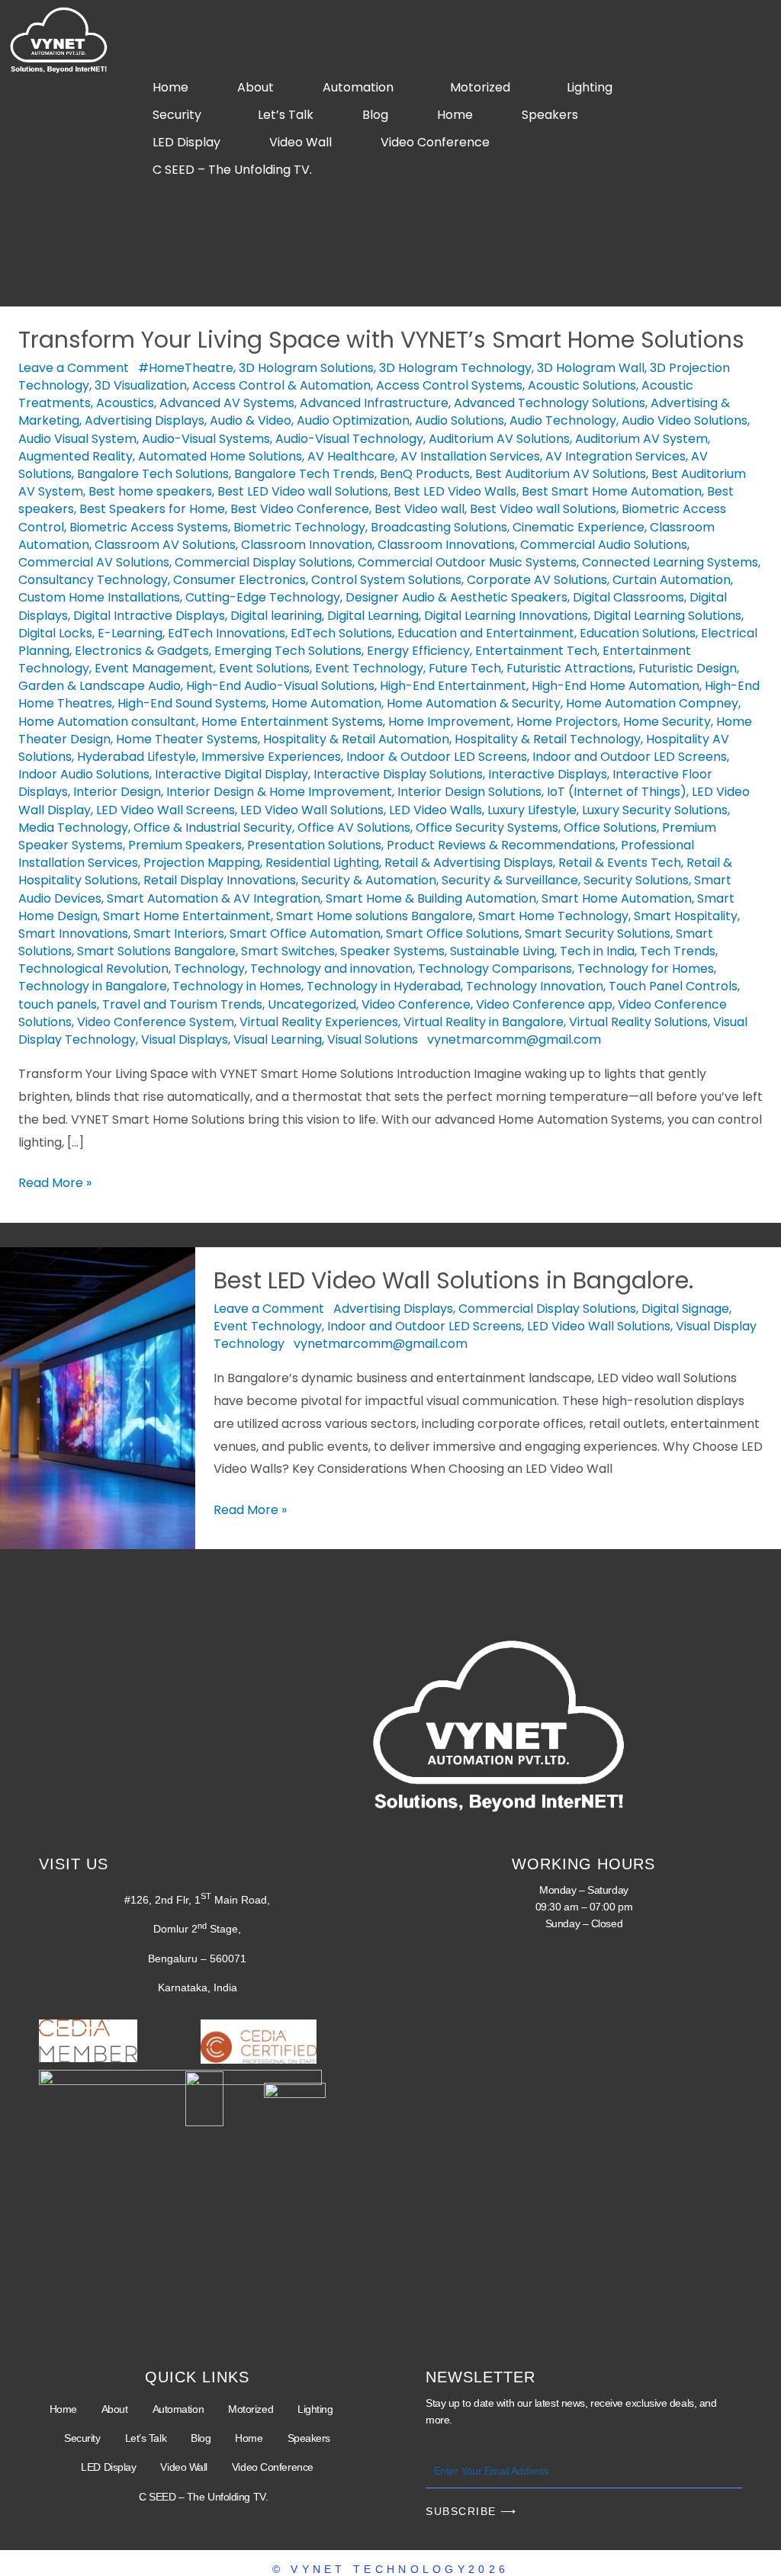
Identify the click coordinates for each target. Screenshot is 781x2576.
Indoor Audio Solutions (84, 774)
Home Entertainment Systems (292, 722)
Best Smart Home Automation (612, 491)
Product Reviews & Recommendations (501, 845)
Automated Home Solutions (220, 456)
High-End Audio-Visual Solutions (280, 686)
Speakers (550, 115)
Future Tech (465, 668)
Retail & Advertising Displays (469, 863)
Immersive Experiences (271, 757)
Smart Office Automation (305, 934)
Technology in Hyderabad (384, 986)
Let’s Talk (286, 115)
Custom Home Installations (99, 597)
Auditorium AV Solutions (499, 439)
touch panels (58, 1004)
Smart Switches (288, 951)
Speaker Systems (392, 951)
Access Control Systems (449, 385)
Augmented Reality (76, 456)
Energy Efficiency (418, 651)
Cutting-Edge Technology (263, 597)
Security (177, 115)
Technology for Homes (646, 969)
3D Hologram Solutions (306, 368)
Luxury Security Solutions (655, 810)
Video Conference (435, 142)
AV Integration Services (615, 456)
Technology (209, 969)
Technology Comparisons (495, 969)
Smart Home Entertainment (187, 916)
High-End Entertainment (453, 686)
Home (170, 87)
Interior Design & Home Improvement (279, 792)
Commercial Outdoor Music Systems (467, 562)
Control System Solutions (386, 580)
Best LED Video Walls (455, 491)
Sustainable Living (502, 951)
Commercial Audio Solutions (604, 545)
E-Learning (130, 633)
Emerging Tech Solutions (288, 651)
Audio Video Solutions (685, 420)
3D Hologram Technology (455, 368)
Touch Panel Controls (673, 986)
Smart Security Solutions (598, 934)
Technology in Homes (237, 986)
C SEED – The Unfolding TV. (232, 170)
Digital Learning (373, 616)
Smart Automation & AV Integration (214, 898)
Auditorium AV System (641, 439)
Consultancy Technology (93, 580)
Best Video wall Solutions (543, 509)
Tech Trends (678, 951)
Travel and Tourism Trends (182, 1004)
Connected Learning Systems (670, 562)
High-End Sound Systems (192, 703)
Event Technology (369, 668)
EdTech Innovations (227, 633)
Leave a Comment (74, 368)
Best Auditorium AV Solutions (561, 474)
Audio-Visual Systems (206, 439)
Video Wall (301, 142)
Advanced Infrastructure (374, 403)
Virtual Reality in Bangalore (484, 1022)
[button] (362, 88)
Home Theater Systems (187, 739)
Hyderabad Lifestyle (137, 757)
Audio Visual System (77, 439)
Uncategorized (312, 1004)
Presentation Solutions (314, 845)
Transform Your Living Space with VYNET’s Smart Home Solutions (381, 340)
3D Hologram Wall (591, 368)
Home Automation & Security (474, 703)
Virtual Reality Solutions (638, 1022)
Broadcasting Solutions (439, 527)
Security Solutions (636, 880)
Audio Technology (563, 420)
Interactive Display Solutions (398, 774)
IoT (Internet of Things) (617, 792)
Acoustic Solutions (582, 385)
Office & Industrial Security (213, 828)
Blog (375, 115)
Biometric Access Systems (149, 527)
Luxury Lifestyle (532, 810)
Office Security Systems (487, 828)
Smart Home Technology (553, 916)
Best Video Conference (300, 509)
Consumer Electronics (239, 580)
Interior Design (117, 792)
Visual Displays (185, 1039)
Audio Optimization (353, 420)
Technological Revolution (93, 969)
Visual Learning (278, 1039)
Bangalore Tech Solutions (153, 474)
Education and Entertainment (486, 633)
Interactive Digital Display (231, 774)
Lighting (590, 87)
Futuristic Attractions (570, 668)
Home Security (667, 722)
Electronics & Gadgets (142, 651)
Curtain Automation (672, 580)
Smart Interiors (179, 934)
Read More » (55, 1182)
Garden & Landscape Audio (100, 686)
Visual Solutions (373, 1039)
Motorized (480, 87)
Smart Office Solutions (453, 934)
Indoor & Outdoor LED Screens (437, 757)
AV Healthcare (351, 456)
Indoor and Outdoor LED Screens (630, 757)
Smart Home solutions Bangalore (374, 916)
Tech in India (597, 951)
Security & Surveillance (510, 880)
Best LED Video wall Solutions (303, 491)
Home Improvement (450, 722)
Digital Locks (55, 633)
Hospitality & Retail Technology (548, 739)
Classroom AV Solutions (165, 545)
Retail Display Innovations (220, 880)
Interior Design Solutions (469, 792)
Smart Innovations (73, 934)
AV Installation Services (470, 456)
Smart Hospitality (686, 916)
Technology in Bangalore (93, 986)
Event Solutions (264, 668)
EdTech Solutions (341, 633)
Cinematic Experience (579, 527)
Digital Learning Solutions (667, 616)
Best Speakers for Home (152, 509)
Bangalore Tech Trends (304, 474)
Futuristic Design (688, 668)
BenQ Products (425, 474)
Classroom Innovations (446, 545)
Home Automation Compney (652, 703)
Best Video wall (419, 509)
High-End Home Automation (615, 686)
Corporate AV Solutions (537, 580)
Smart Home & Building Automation (431, 898)
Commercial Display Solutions (264, 562)
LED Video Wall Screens (166, 810)
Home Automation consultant (107, 722)
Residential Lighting (322, 863)
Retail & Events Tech (620, 863)
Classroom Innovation (307, 545)
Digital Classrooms (628, 597)
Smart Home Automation (617, 898)
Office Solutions (610, 828)
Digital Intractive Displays (149, 616)
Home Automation (326, 703)
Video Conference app (544, 1004)
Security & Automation (369, 880)
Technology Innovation (535, 986)
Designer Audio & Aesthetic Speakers (456, 597)
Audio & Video (251, 420)
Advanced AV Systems (227, 403)
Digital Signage (685, 1309)
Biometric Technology (299, 527)
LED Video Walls (435, 810)
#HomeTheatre (186, 368)
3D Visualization (141, 385)
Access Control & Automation (281, 385)
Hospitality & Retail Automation (356, 739)
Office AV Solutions (354, 828)
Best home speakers (150, 491)
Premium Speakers (185, 845)
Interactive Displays (548, 774)
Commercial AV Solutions (94, 562)
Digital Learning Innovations (506, 616)
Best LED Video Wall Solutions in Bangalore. (453, 1280)
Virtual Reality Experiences (319, 1022)
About (256, 87)
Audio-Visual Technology (349, 439)
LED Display (186, 142)
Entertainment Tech (536, 651)
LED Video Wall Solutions (312, 810)
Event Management (154, 668)
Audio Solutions (460, 420)
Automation (358, 87)
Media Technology (73, 828)
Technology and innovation (331, 969)
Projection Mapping (202, 863)
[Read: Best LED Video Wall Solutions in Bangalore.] (98, 1397)
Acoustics (125, 403)
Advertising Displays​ (145, 420)
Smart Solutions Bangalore (156, 951)
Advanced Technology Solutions (550, 403)
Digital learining (276, 616)
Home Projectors (567, 722)
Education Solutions (638, 633)
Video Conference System (156, 1022)
